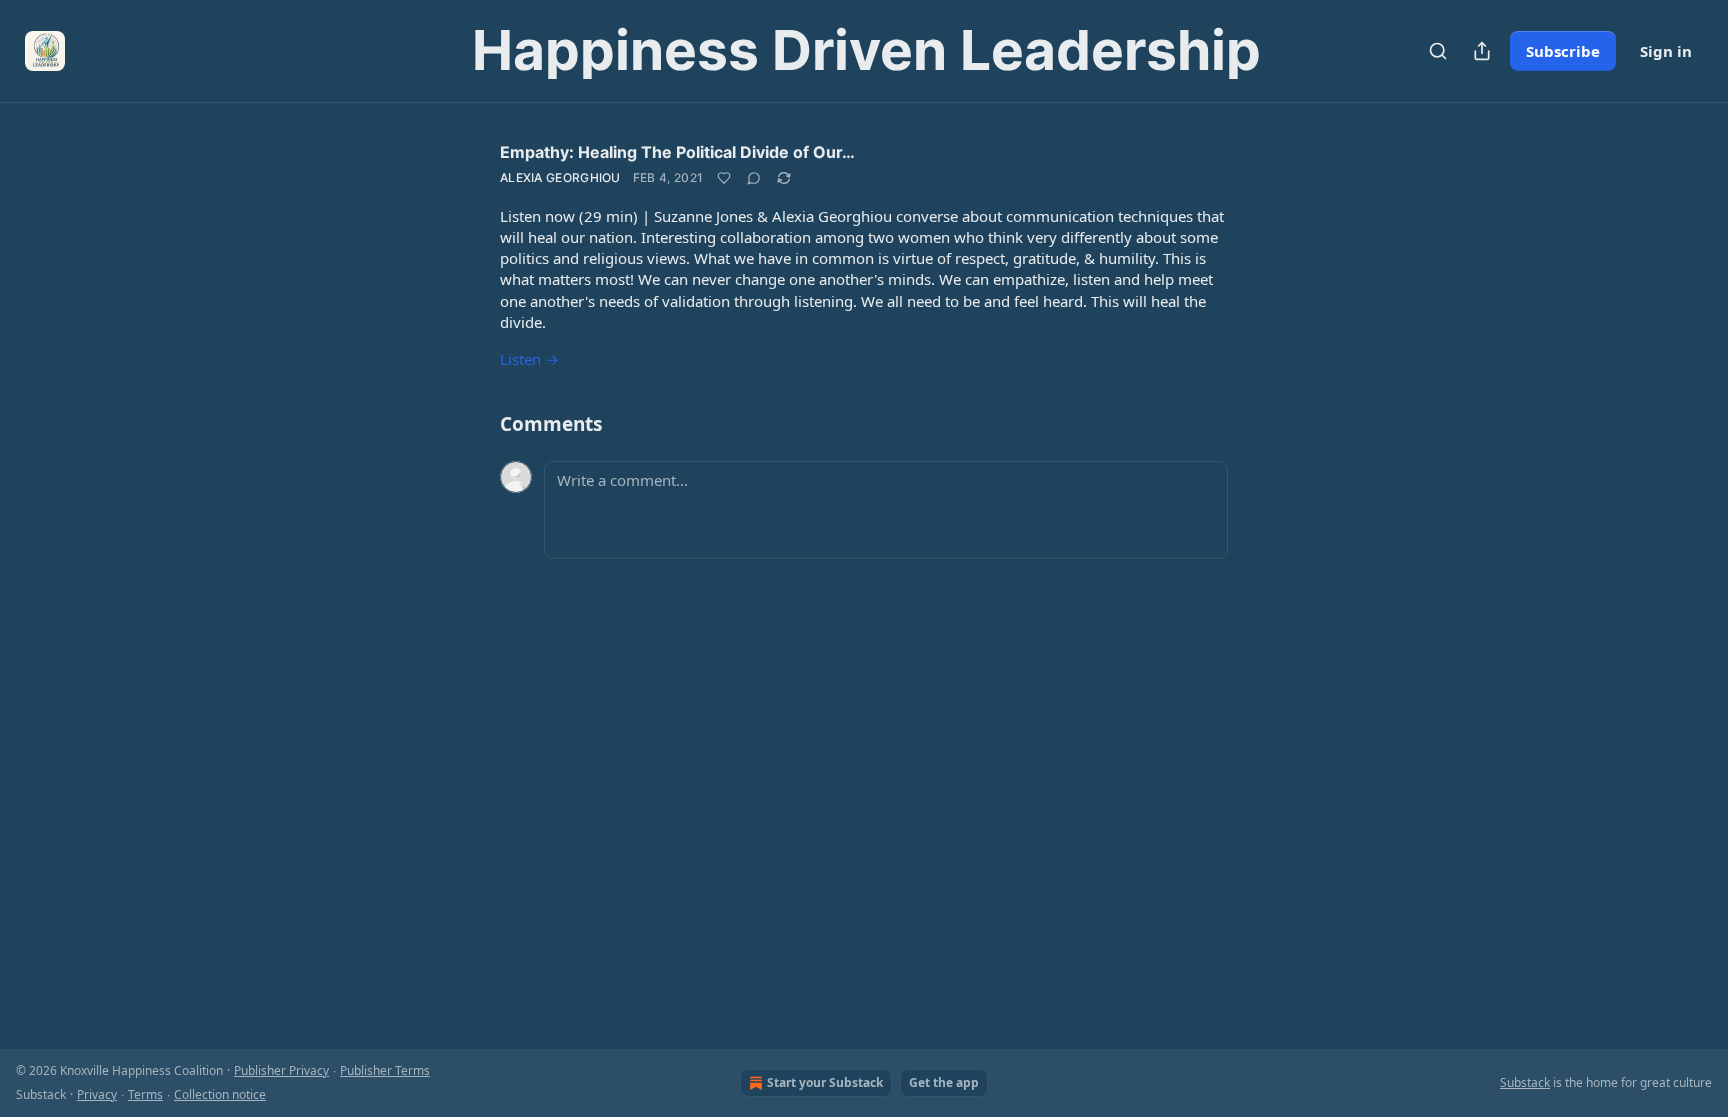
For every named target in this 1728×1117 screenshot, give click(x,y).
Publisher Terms (385, 1070)
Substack (1525, 1082)
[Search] (1438, 51)
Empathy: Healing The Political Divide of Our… (677, 152)
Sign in (1666, 51)
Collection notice (220, 1094)
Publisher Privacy (281, 1070)
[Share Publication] (1482, 51)
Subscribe (1563, 51)
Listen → (529, 359)
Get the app (944, 1082)
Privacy (97, 1094)
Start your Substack (825, 1082)
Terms (145, 1094)
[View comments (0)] (754, 178)
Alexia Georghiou (560, 177)
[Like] (724, 178)
